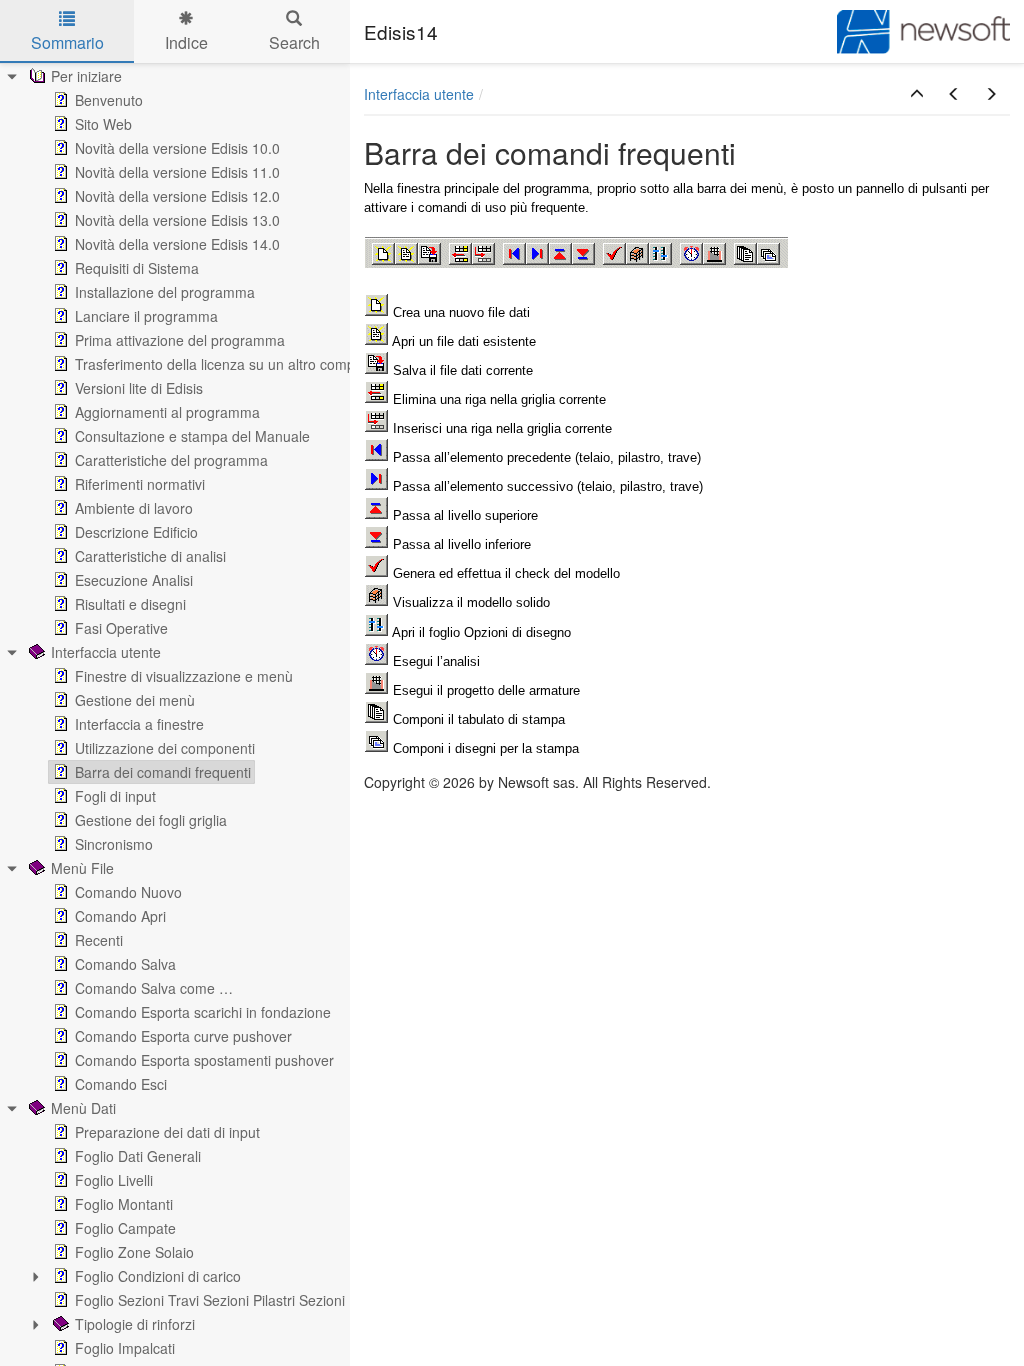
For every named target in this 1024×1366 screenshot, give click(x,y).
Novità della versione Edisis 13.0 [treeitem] (177, 220)
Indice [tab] (186, 42)
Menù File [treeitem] (82, 868)
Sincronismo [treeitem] (114, 844)
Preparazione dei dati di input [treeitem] (167, 1132)
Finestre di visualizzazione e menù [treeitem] (184, 676)
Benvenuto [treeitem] (109, 100)
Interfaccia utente (419, 94)
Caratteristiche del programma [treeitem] (171, 460)
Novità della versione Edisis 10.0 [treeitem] (177, 148)
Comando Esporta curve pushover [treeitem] (183, 1036)
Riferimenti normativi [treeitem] (140, 484)
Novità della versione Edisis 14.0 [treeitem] (177, 244)
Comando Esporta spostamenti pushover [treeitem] (204, 1060)
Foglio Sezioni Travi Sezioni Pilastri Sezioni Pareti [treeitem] (230, 1300)
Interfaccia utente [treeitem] (106, 652)
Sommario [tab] (67, 42)
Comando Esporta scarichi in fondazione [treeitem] (203, 1012)
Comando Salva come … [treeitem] (154, 988)
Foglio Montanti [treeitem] (124, 1204)
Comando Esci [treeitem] (121, 1084)
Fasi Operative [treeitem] (121, 628)
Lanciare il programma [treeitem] (146, 316)
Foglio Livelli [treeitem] (114, 1180)
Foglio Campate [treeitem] (125, 1228)
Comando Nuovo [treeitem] (128, 892)
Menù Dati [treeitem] (83, 1108)
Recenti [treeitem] (99, 940)
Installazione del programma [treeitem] (165, 292)
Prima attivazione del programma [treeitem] (180, 340)
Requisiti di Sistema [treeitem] (137, 268)
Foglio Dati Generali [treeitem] (138, 1156)
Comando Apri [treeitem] (120, 916)
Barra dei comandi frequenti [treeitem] (163, 772)
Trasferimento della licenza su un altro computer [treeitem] (227, 364)
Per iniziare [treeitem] (86, 76)
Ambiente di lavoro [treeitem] (134, 508)
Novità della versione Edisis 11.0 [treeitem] (177, 172)
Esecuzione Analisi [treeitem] (134, 580)
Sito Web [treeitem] (103, 124)
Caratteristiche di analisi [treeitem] (150, 556)
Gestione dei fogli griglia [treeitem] (151, 820)
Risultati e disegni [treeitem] (130, 604)
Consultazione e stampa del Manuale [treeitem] (192, 436)
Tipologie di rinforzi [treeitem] (135, 1324)
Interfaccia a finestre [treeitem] (139, 724)
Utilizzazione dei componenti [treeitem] (165, 748)
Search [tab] (294, 42)
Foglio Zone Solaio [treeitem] (134, 1252)
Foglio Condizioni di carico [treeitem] (158, 1276)
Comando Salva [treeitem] (125, 964)
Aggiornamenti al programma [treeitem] (167, 412)
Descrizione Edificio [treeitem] (136, 532)
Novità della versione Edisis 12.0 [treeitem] (177, 196)
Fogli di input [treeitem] (115, 796)
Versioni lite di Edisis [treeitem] (139, 388)
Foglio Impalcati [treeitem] (125, 1348)
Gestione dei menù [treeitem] (135, 700)
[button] (917, 94)
